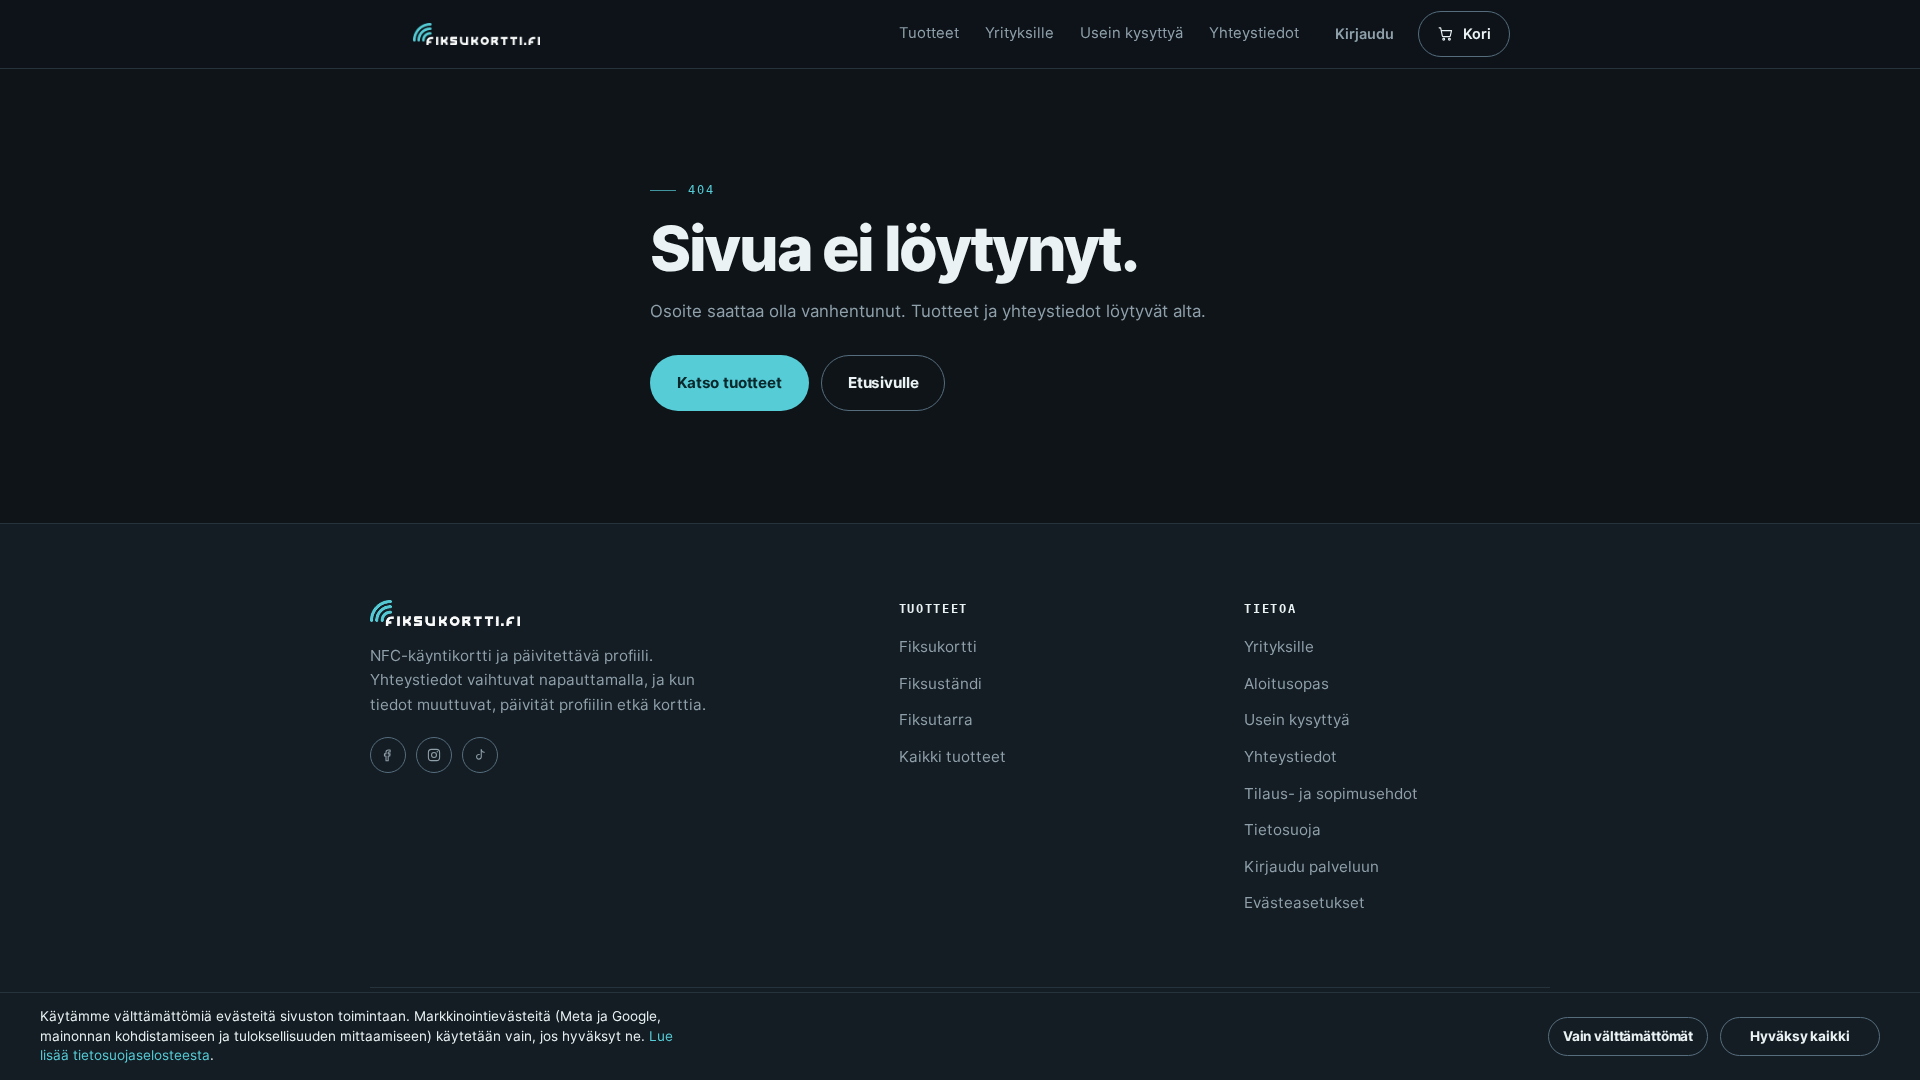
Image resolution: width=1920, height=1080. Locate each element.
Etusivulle (883, 382)
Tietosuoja (1282, 829)
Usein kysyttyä (1131, 33)
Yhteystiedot (1254, 33)
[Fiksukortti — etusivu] (476, 34)
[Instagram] (434, 755)
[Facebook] (388, 755)
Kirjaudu (1364, 33)
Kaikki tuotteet (952, 756)
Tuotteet (929, 33)
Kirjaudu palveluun (1311, 866)
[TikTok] (480, 755)
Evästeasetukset (1304, 902)
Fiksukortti (938, 646)
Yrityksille (1019, 33)
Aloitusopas (1286, 683)
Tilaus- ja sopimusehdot (1331, 793)
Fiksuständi (940, 683)
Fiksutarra (936, 719)
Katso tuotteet (729, 382)
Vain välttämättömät (1628, 1036)
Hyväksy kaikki (1799, 1036)
